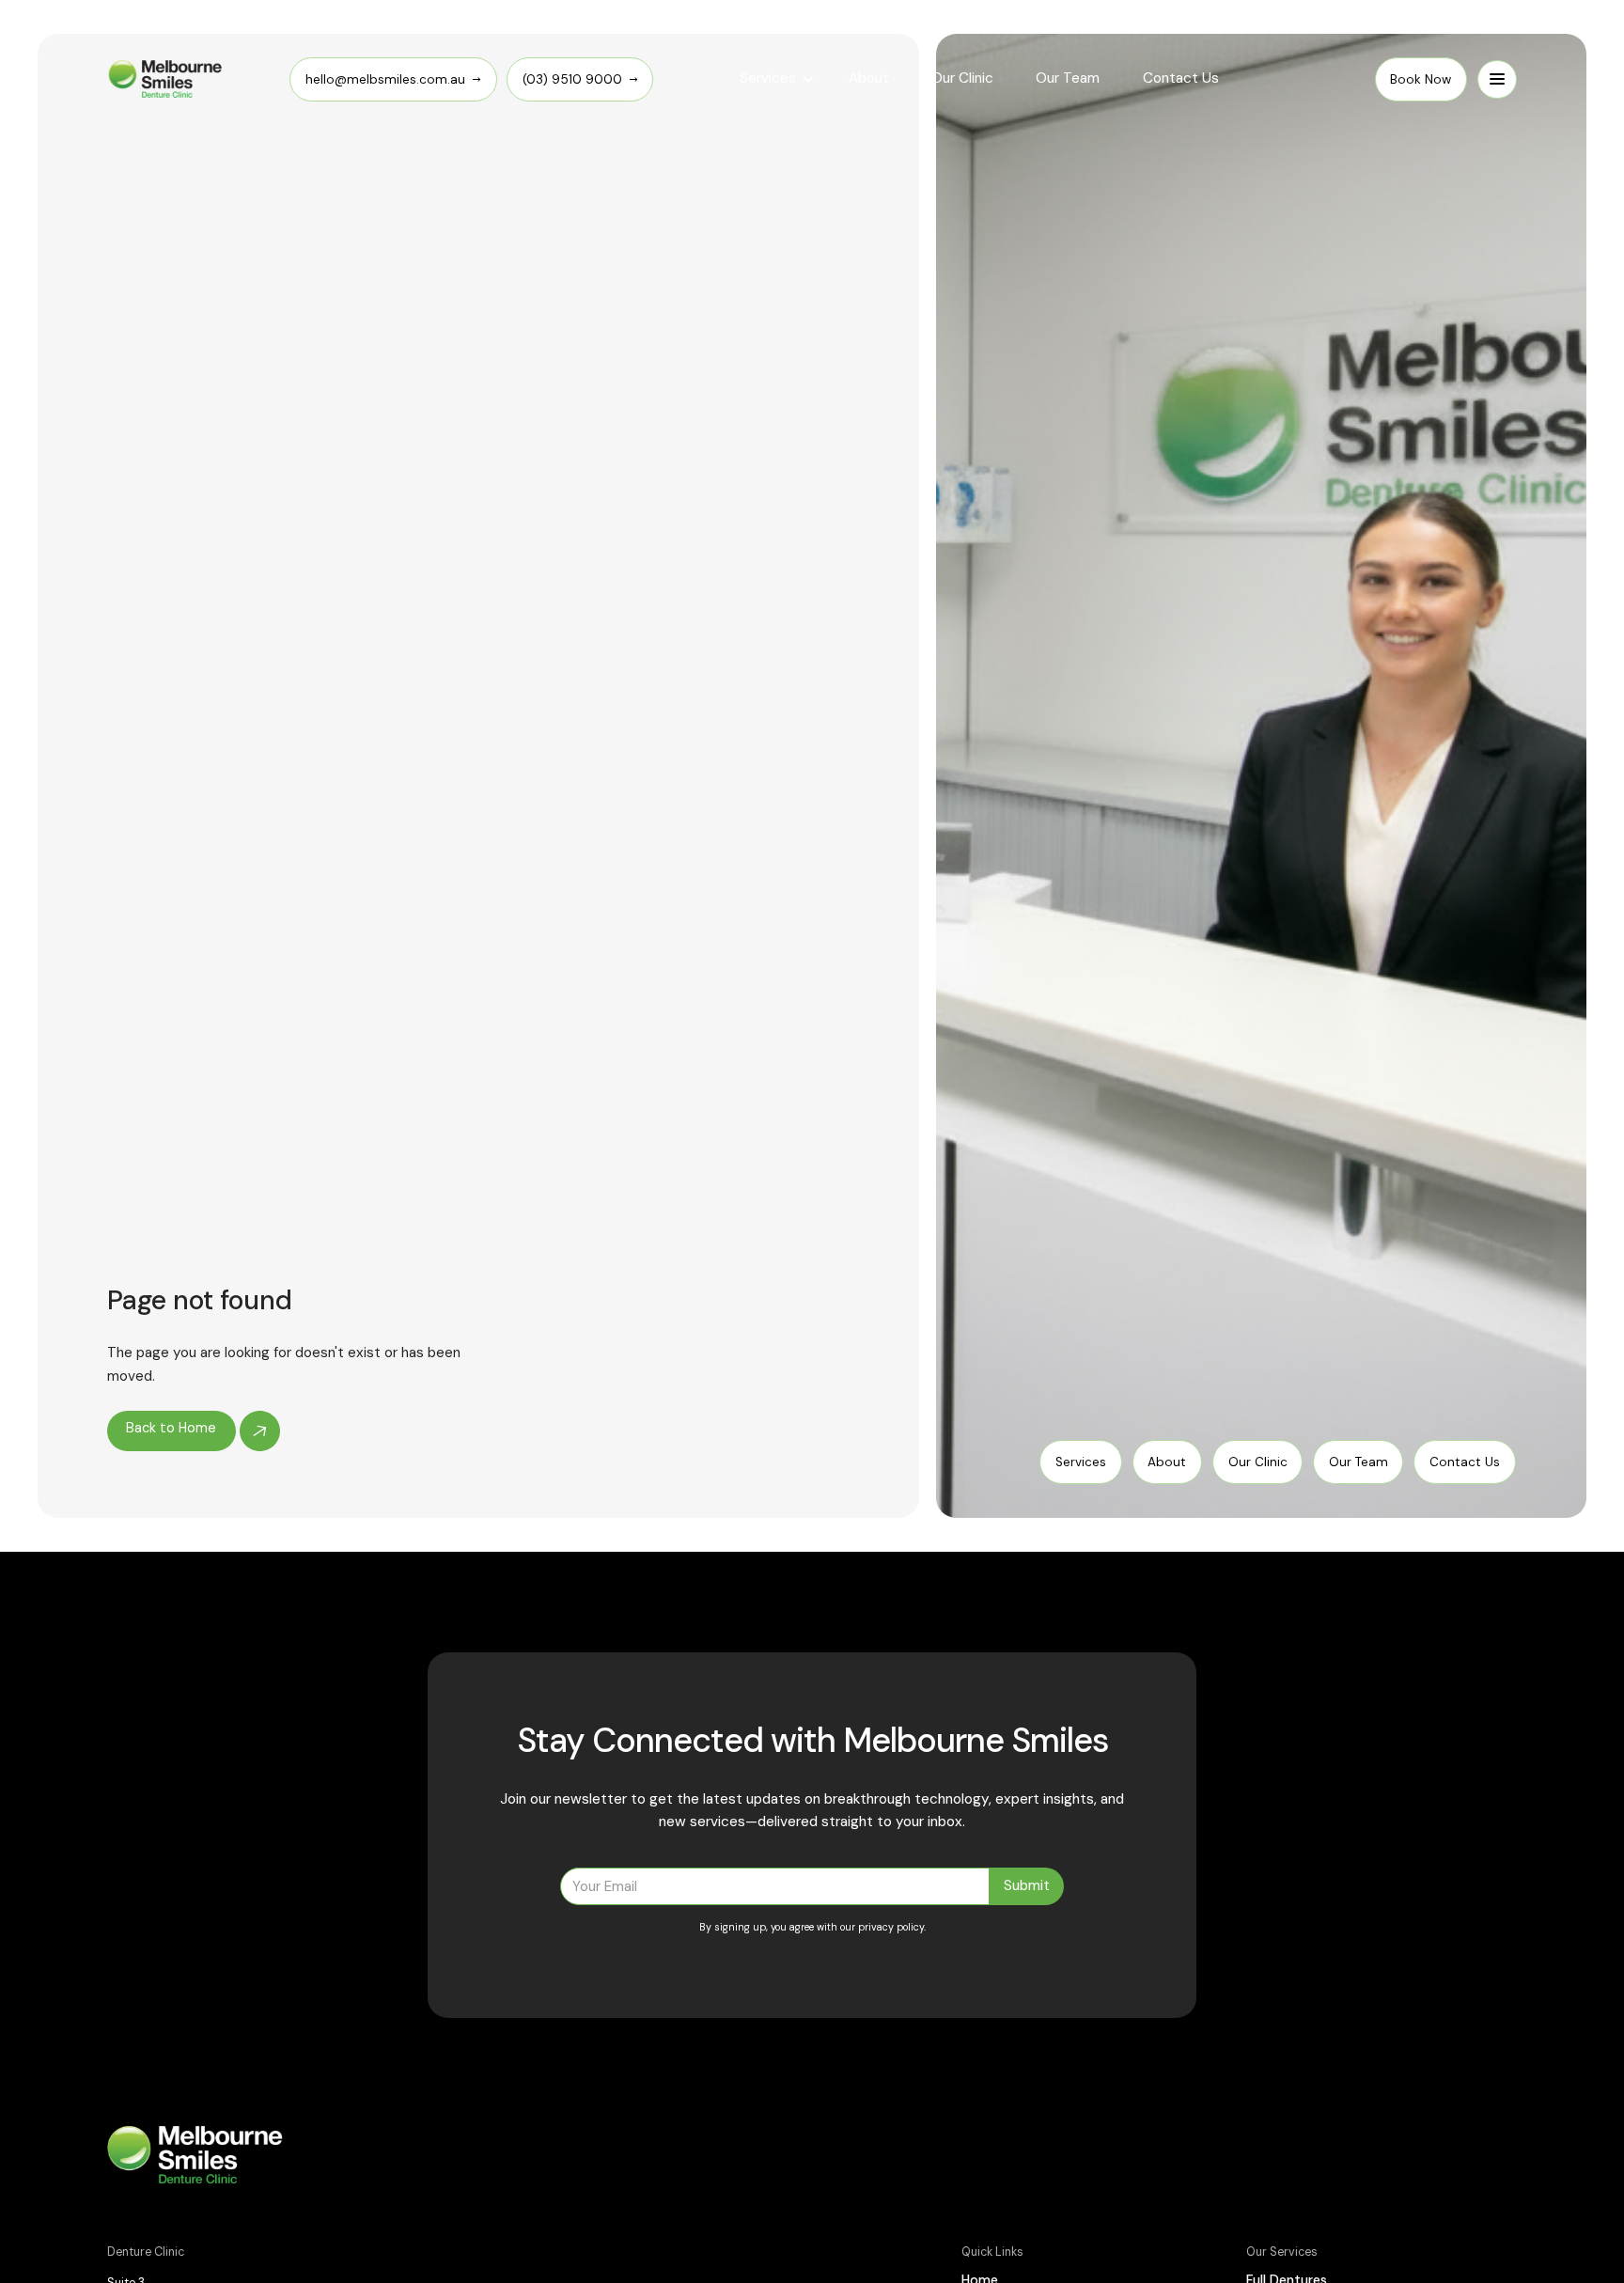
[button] (777, 79)
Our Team (1068, 78)
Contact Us (1181, 78)
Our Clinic (962, 78)
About (869, 78)
